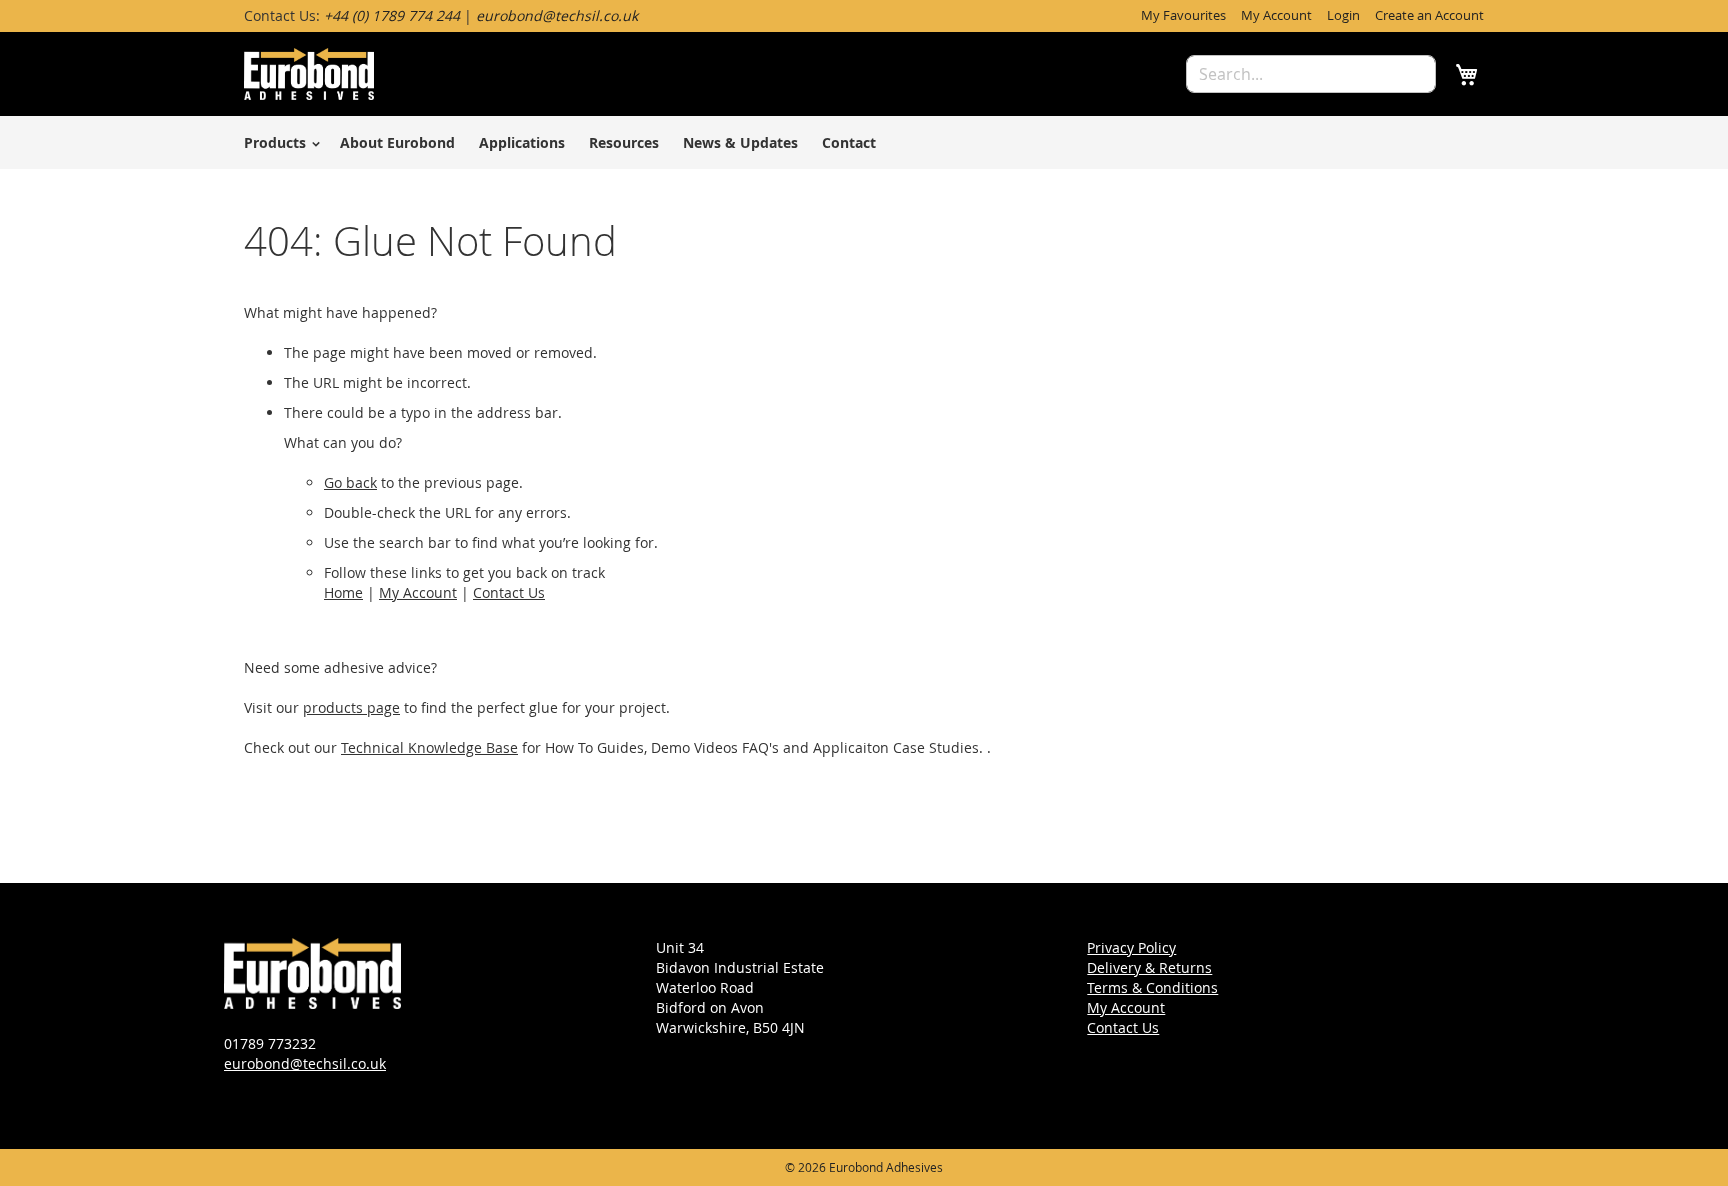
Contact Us (509, 592)
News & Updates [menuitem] (740, 142)
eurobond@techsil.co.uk (305, 1063)
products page (351, 707)
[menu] (864, 142)
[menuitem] (279, 142)
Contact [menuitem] (849, 142)
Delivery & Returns (1149, 967)
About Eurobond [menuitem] (397, 142)
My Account (1276, 15)
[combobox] (1311, 74)
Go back (350, 482)
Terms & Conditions (1152, 987)
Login (1343, 15)
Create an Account (1429, 15)
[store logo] (309, 74)
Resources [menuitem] (624, 142)
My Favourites (1183, 15)
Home (343, 592)
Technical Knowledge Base (429, 747)
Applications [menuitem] (522, 142)
